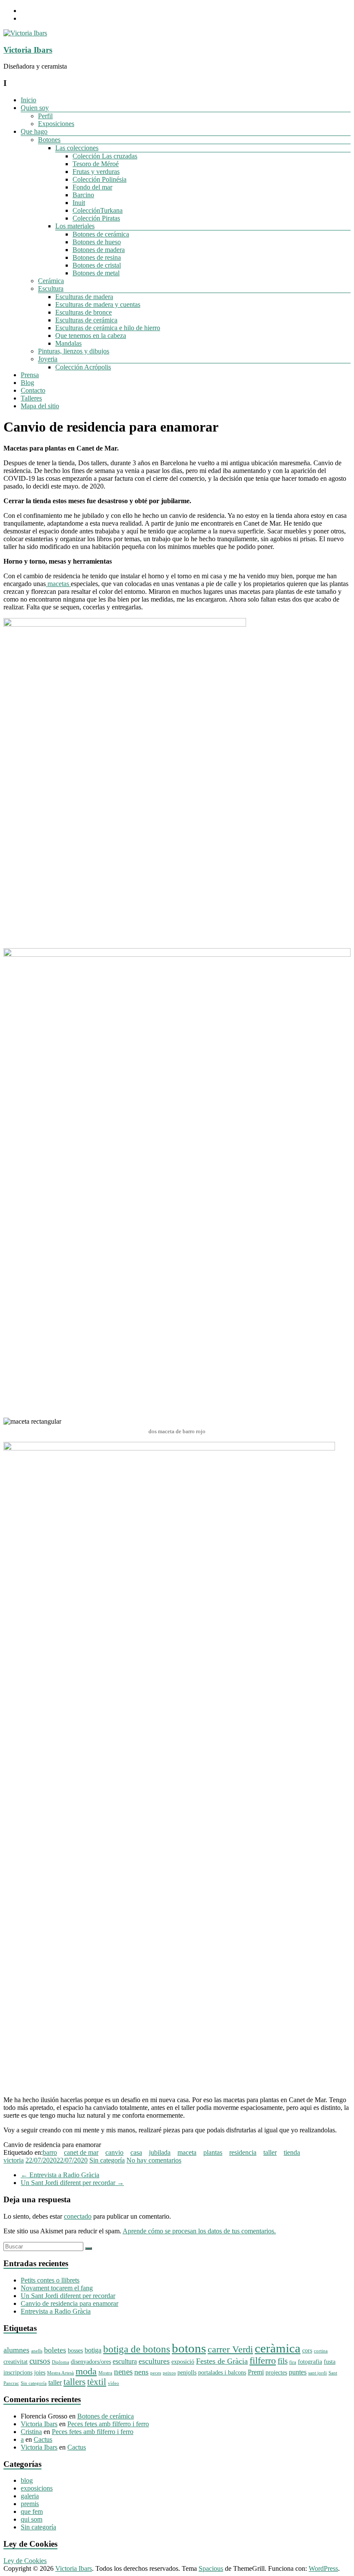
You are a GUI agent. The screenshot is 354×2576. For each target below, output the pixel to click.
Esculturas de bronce (84, 312)
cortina (321, 2351)
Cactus (43, 2439)
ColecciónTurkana (98, 210)
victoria (14, 2160)
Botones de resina (97, 257)
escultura (125, 2361)
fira (293, 2362)
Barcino (83, 195)
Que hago (34, 131)
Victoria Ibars (28, 50)
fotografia (310, 2362)
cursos (40, 2361)
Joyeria (48, 359)
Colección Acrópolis (83, 367)
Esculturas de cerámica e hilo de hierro (108, 328)
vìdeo (114, 2383)
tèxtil (97, 2382)
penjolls (187, 2373)
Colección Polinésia (100, 179)
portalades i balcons (222, 2373)
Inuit (79, 203)
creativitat (16, 2362)
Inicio (28, 100)
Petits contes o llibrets (50, 2280)
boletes (55, 2350)
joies (40, 2373)
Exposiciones (56, 124)
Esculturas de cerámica (86, 320)
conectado (78, 2216)
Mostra (105, 2373)
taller (270, 2152)
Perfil (45, 116)
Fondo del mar (92, 187)
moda (86, 2371)
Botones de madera (99, 250)
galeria (30, 2496)
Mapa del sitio (40, 406)
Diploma (60, 2362)
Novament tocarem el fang (57, 2288)
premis (30, 2504)
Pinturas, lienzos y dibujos (74, 351)
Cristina (31, 2432)
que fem (32, 2511)
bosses (75, 2351)
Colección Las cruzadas (105, 156)
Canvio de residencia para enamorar (70, 2303)
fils (283, 2361)
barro (50, 2152)
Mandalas (68, 343)
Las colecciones (77, 148)
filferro (263, 2361)
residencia (243, 2152)
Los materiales (75, 226)
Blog (27, 383)
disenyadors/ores (91, 2362)
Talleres (31, 398)
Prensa (30, 375)
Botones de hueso (97, 242)
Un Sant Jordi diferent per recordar (72, 2183)
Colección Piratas (96, 218)
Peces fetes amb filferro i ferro (108, 2424)
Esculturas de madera (84, 297)
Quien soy (35, 108)
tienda (292, 2152)
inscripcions (18, 2373)
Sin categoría (107, 2160)
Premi (256, 2372)
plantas (213, 2152)
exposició (183, 2362)
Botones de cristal (97, 265)
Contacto (33, 390)
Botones (49, 140)
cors (307, 2351)
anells (37, 2351)
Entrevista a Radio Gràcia (60, 2175)
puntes (298, 2372)
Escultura (51, 288)
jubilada (160, 2152)
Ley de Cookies (25, 2561)
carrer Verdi (230, 2349)
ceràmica (278, 2348)
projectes (276, 2373)
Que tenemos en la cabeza (91, 336)
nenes (123, 2372)
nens (141, 2372)
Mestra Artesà (60, 2373)
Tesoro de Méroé (96, 164)
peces (156, 2373)
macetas (58, 584)
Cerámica (51, 281)
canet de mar (81, 2152)
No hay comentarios (154, 2160)
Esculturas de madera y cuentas (98, 304)
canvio (114, 2152)
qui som (32, 2519)
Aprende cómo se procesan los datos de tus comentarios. (199, 2231)
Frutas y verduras (96, 172)
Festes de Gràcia (222, 2361)
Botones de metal (96, 273)
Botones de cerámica (101, 234)
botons (189, 2348)
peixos (169, 2373)
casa (136, 2152)
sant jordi (318, 2373)
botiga (93, 2350)
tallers (74, 2382)
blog (27, 2480)
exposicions (37, 2488)
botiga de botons (137, 2349)
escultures (154, 2361)
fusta (330, 2362)
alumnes (16, 2350)
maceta (187, 2152)
